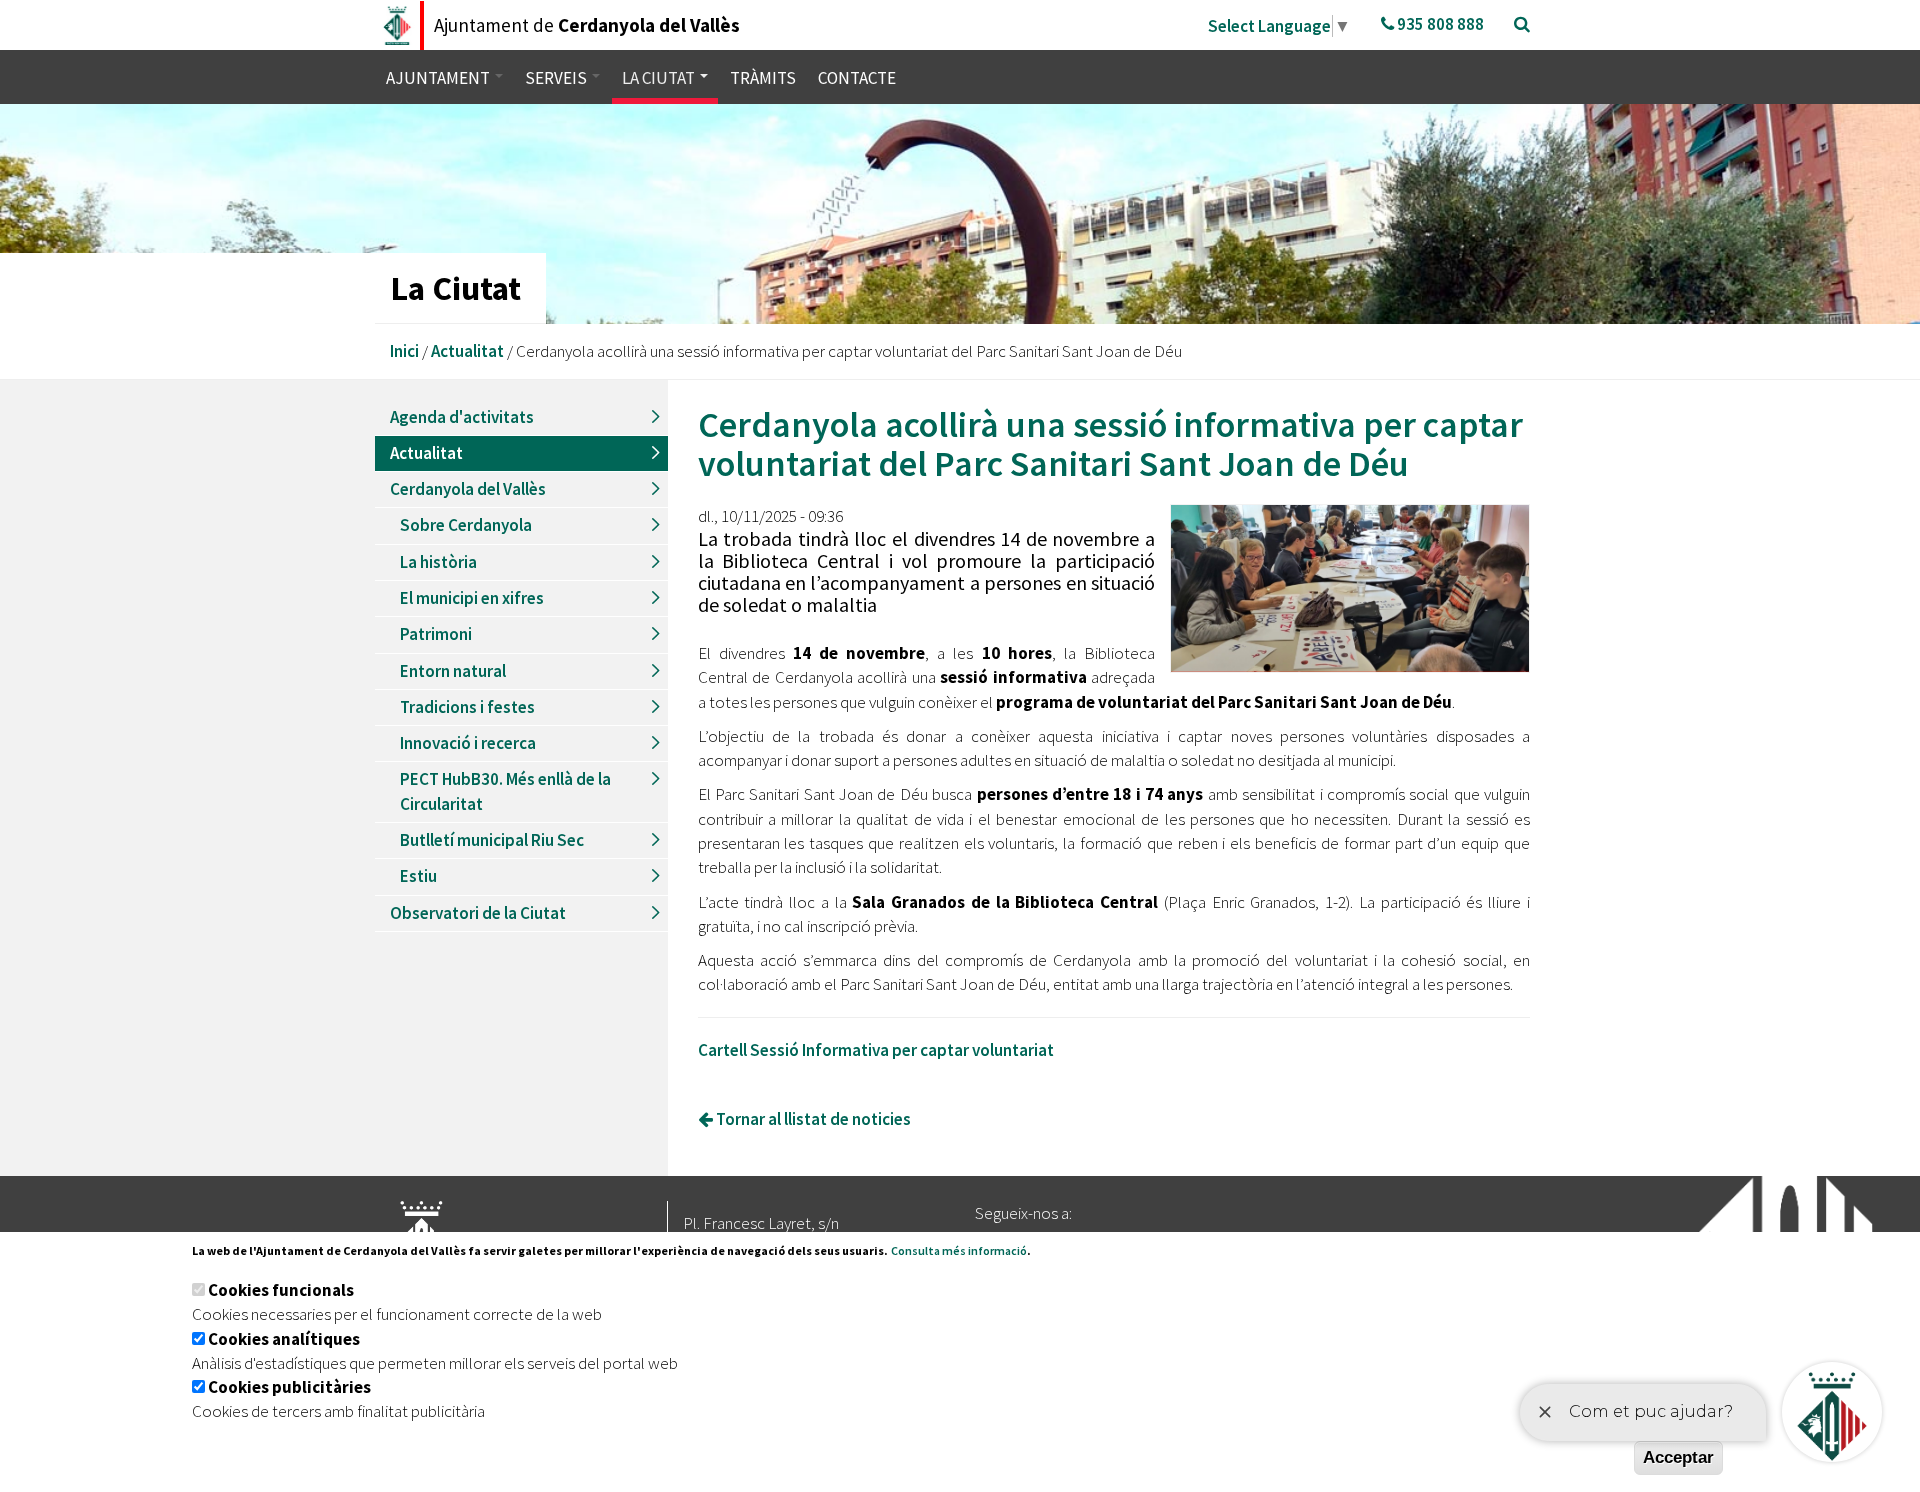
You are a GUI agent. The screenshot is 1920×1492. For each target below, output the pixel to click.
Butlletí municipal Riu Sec (492, 840)
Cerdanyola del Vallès (468, 489)
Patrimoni (436, 634)
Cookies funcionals (281, 1290)
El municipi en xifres (472, 598)
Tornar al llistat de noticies (812, 1119)
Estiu (418, 876)
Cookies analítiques (284, 1339)
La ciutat (660, 78)
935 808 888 (1439, 24)
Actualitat (467, 351)
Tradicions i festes (467, 707)
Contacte (857, 78)
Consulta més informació (959, 1250)
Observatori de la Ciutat (478, 913)
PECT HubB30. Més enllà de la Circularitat (505, 791)
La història (438, 562)
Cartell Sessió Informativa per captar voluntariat (876, 1050)
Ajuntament (439, 78)
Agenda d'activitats (462, 417)
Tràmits (763, 78)
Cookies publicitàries (289, 1387)
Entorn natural (453, 671)
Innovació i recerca (468, 743)
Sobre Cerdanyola (466, 525)
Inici (404, 351)
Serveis (557, 78)
